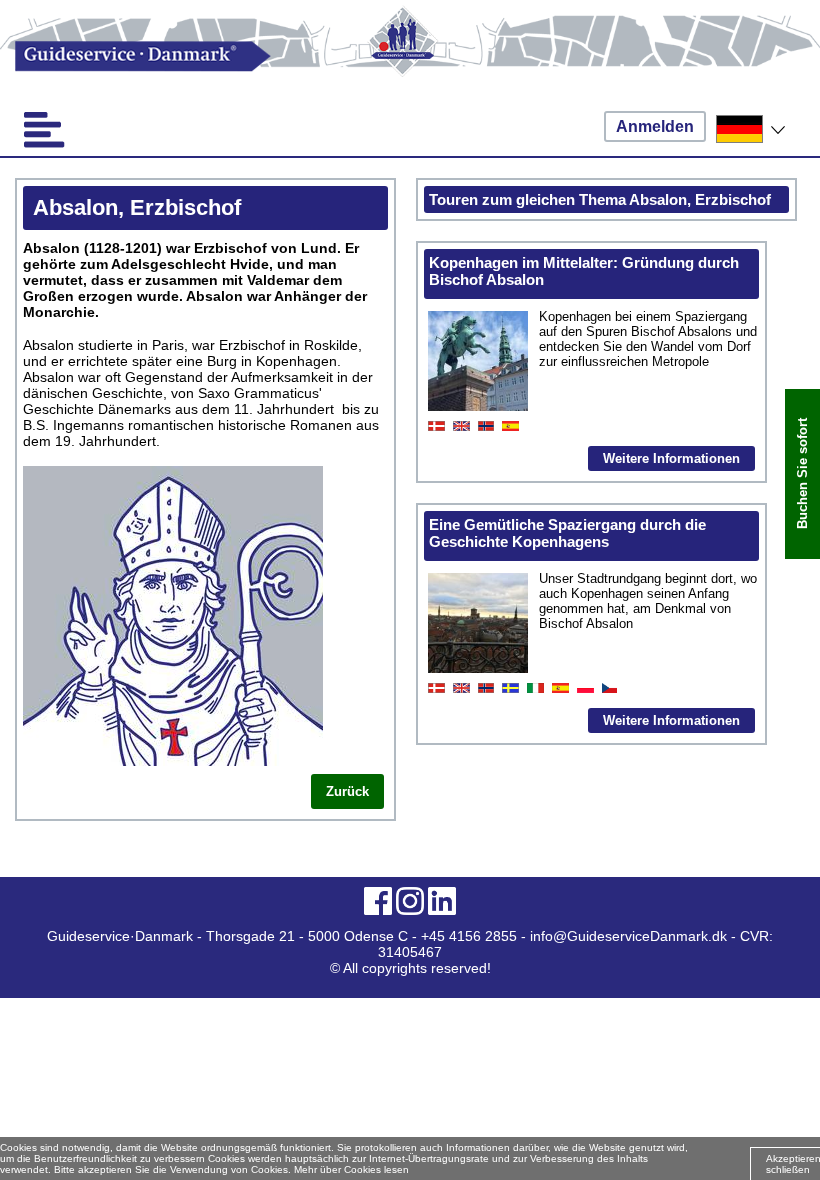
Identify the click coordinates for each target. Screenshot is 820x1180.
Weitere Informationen (671, 458)
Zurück (347, 791)
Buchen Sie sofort (802, 474)
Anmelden (655, 126)
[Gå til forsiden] (410, 56)
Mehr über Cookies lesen (351, 1169)
